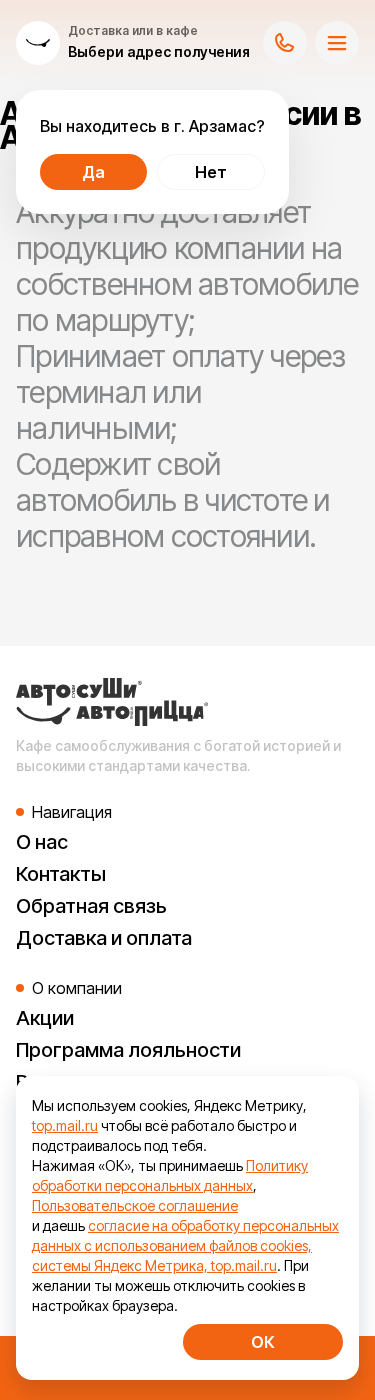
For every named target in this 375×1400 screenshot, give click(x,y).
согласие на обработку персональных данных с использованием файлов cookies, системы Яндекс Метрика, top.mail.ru (185, 1245)
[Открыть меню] (337, 43)
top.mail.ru (65, 1125)
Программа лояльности (128, 1050)
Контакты (61, 874)
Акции (45, 1018)
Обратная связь (91, 906)
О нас (42, 842)
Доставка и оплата (104, 938)
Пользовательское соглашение (135, 1205)
